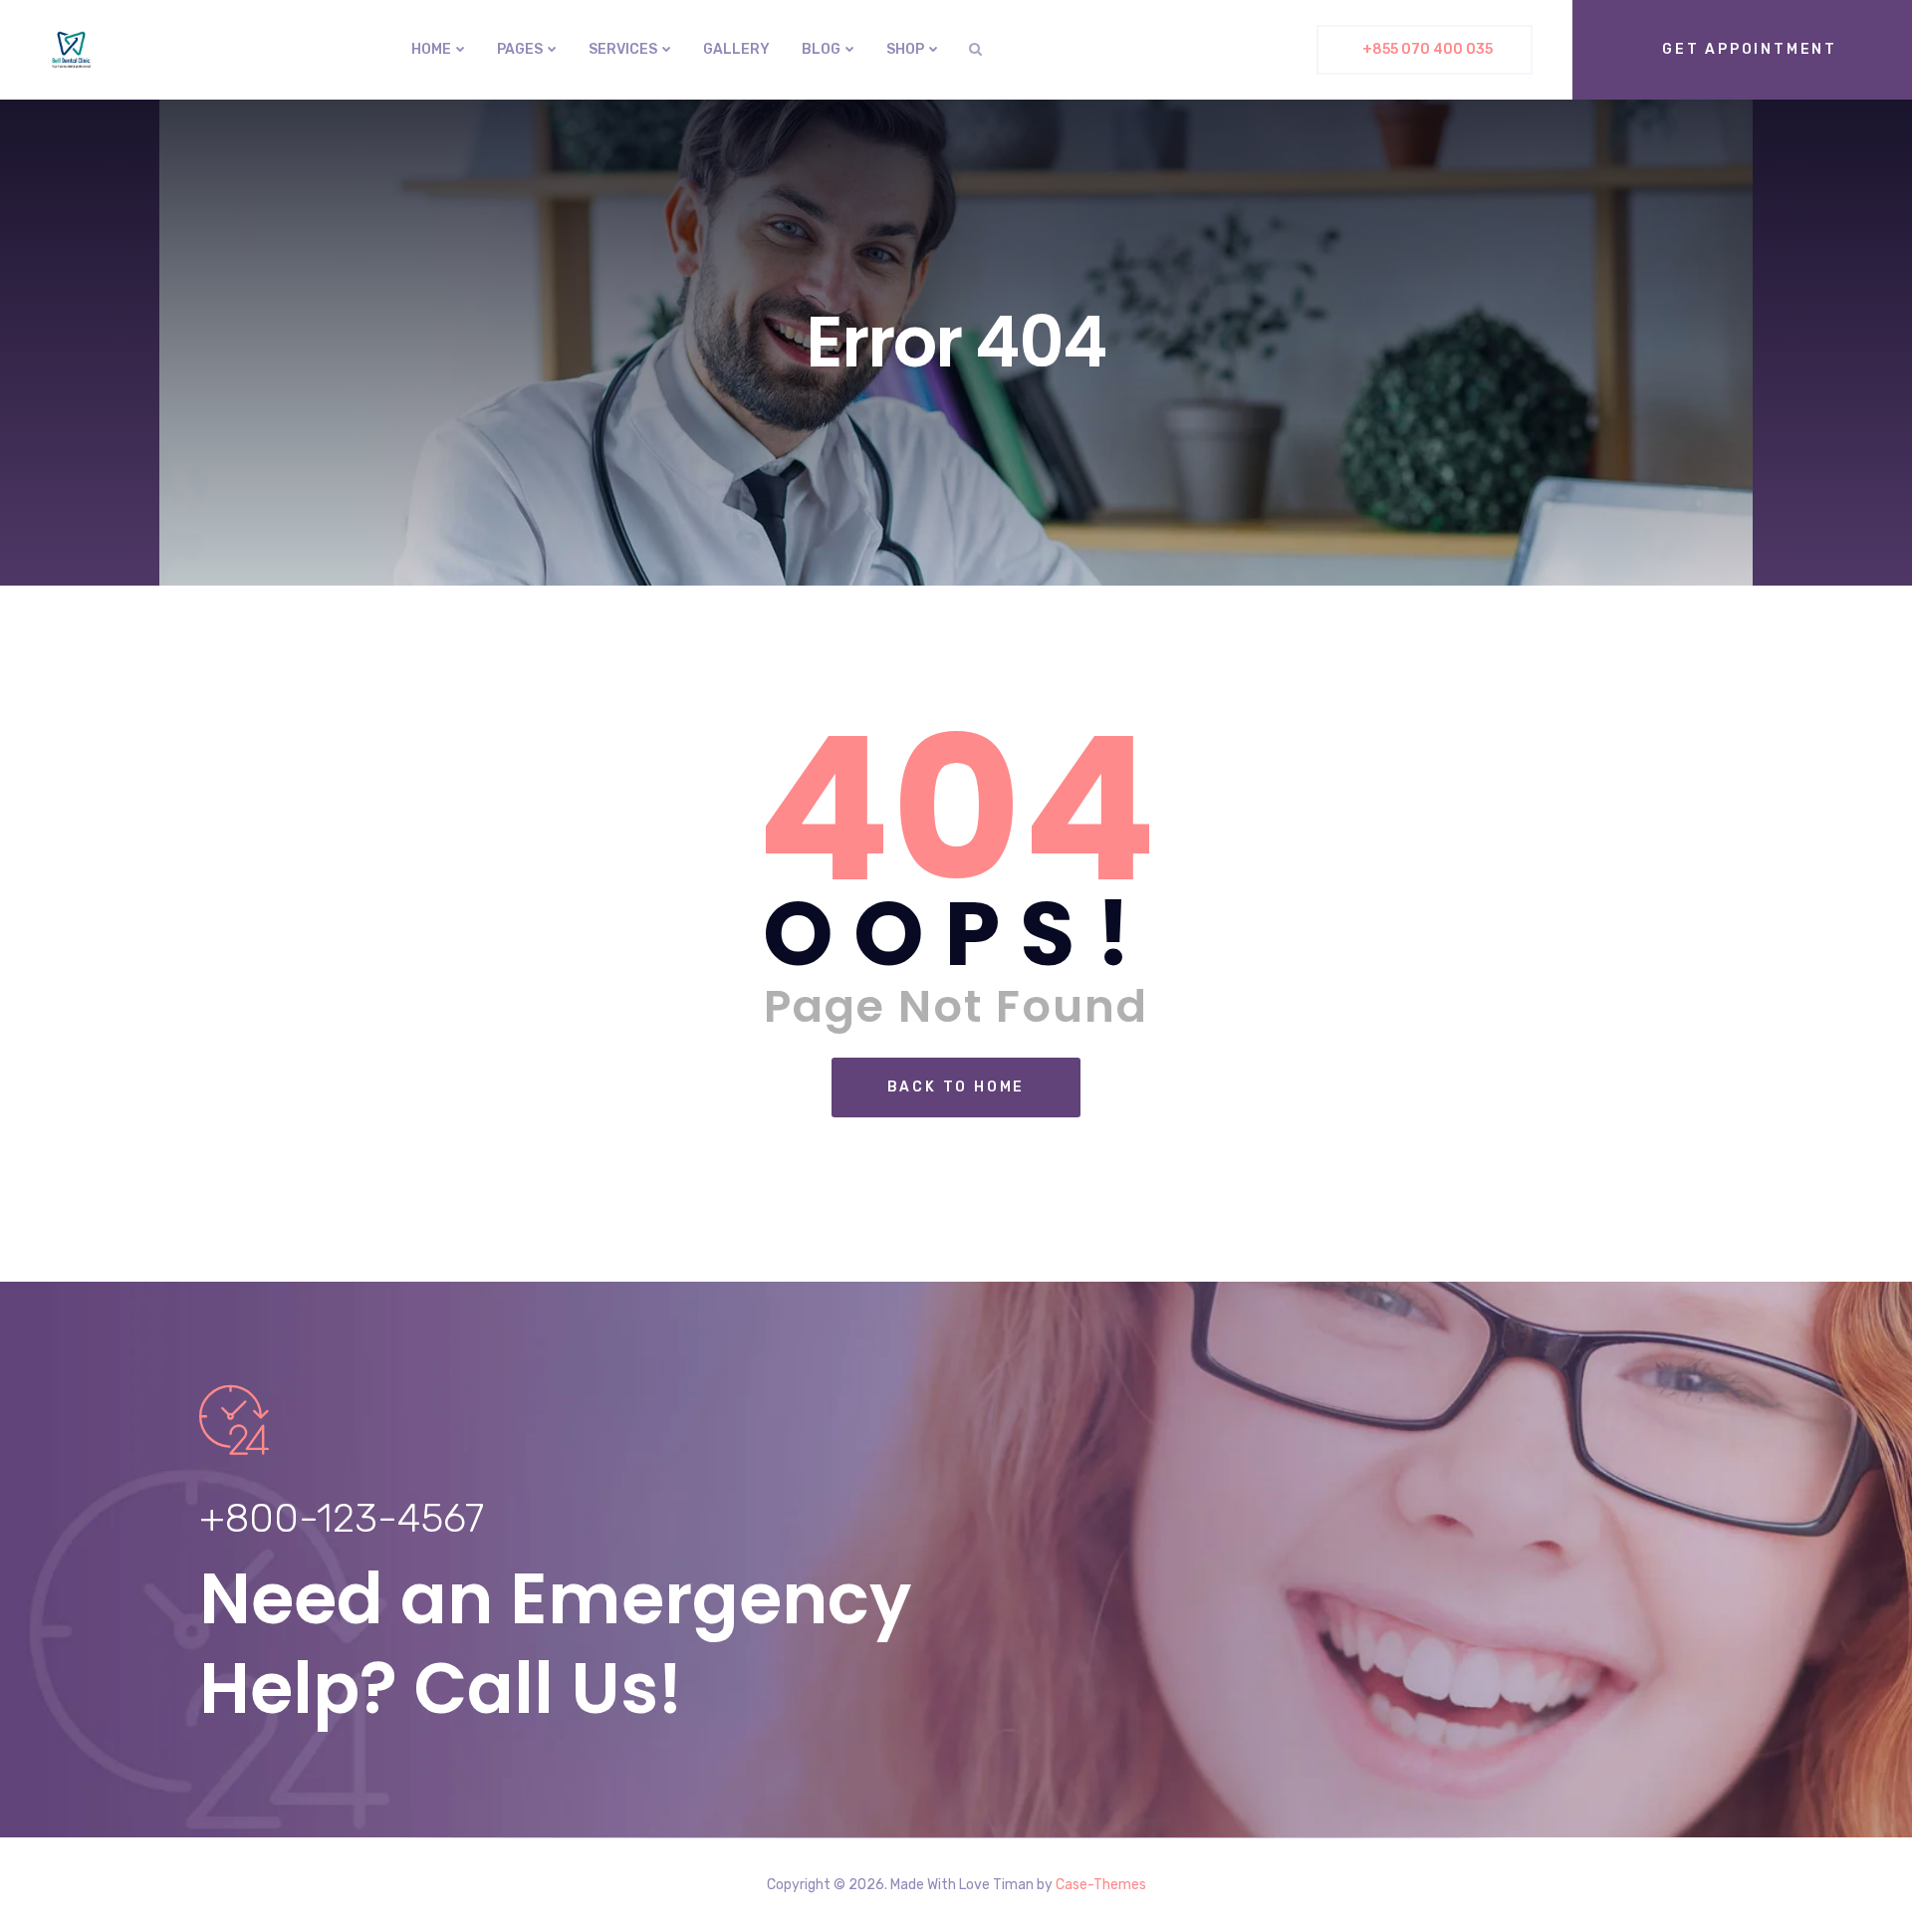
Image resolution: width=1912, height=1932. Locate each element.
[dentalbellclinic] (71, 50)
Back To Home (956, 1087)
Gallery (736, 49)
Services (623, 49)
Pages (520, 49)
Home (431, 49)
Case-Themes (1101, 1885)
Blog (821, 49)
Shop (905, 49)
